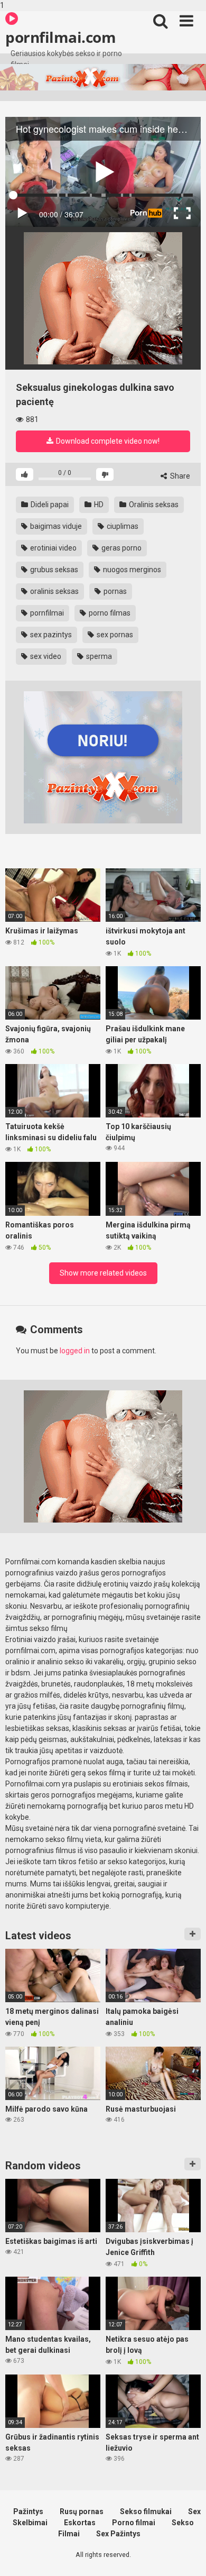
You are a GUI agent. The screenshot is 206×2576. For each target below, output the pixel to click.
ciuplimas (122, 526)
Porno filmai (134, 2523)
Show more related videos (103, 1273)
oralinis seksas (54, 591)
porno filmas (109, 613)
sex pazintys (50, 635)
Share (179, 476)
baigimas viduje (55, 526)
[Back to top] (186, 2556)
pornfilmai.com (60, 37)
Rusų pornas (82, 2511)
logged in (75, 1351)
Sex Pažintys (118, 2534)
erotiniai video (53, 548)
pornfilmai (46, 613)
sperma (98, 656)
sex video (45, 656)
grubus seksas (53, 570)
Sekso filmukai (146, 2511)
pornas (114, 591)
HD (98, 505)
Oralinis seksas (153, 505)
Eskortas (80, 2523)
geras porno (121, 548)
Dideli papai (49, 505)
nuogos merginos (131, 570)
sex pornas (114, 635)
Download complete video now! (107, 441)
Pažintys (28, 2511)
